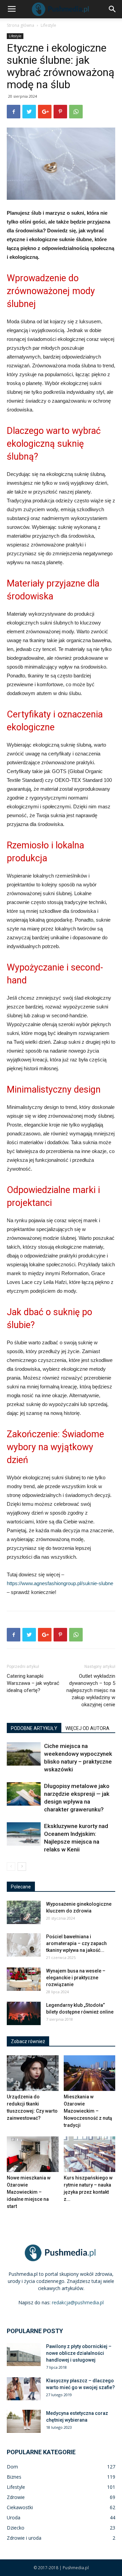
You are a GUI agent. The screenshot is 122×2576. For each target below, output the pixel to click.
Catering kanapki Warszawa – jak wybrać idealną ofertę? (33, 1683)
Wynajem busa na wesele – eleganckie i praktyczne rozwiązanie (76, 1978)
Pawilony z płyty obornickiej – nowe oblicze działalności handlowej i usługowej (79, 2353)
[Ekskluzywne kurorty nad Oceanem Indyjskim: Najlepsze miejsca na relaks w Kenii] (24, 1834)
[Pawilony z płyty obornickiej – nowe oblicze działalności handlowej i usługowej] (24, 2355)
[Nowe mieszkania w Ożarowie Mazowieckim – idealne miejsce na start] (33, 2154)
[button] (113, 9)
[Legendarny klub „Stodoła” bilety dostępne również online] (24, 2013)
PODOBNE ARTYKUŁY (34, 1728)
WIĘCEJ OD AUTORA (87, 1728)
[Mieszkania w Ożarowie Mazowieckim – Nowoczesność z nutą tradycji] (90, 2073)
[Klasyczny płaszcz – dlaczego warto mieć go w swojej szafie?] (24, 2389)
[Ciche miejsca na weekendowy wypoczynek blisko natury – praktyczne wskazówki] (24, 1754)
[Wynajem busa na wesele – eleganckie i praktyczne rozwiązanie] (24, 1979)
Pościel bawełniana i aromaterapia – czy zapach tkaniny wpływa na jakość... (76, 1943)
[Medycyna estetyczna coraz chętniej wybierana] (24, 2421)
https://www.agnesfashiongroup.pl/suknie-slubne (60, 1583)
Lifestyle (48, 25)
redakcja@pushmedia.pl (78, 2302)
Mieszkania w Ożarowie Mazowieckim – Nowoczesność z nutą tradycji (88, 2111)
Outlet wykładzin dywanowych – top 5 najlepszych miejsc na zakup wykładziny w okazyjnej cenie (91, 1690)
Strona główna (21, 25)
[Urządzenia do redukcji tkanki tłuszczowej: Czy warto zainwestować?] (33, 2073)
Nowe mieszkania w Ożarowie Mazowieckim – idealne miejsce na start (29, 2192)
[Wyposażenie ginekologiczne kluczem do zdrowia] (24, 1912)
